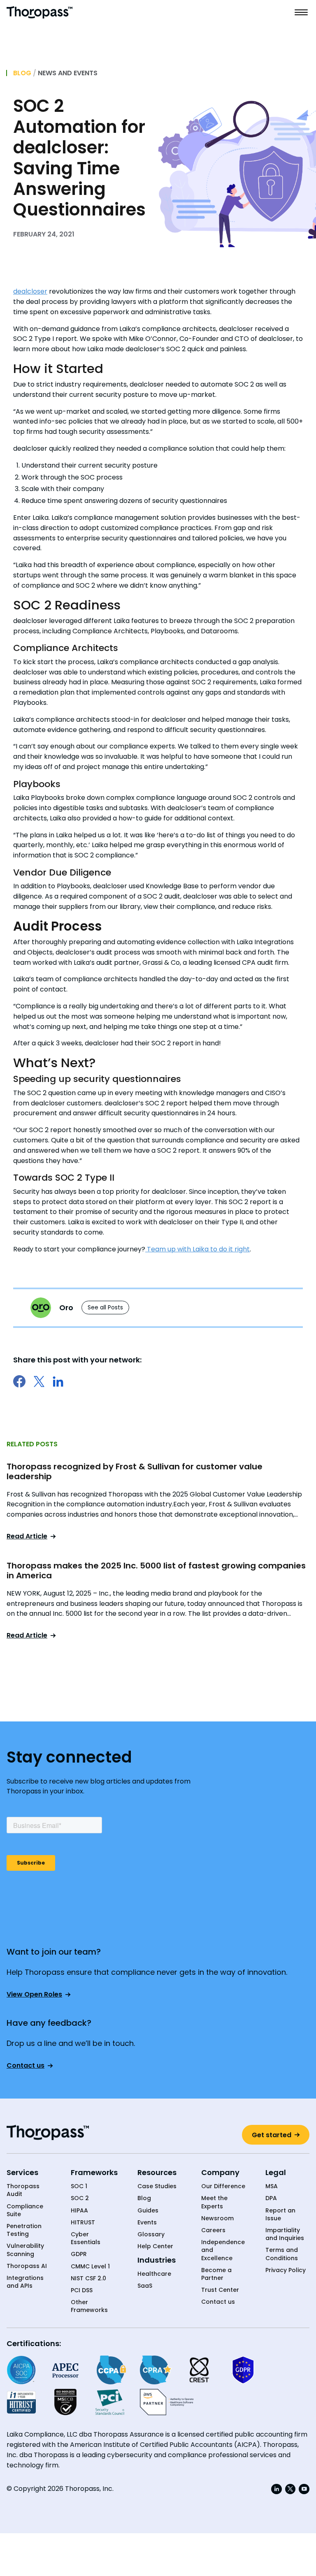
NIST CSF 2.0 (88, 2278)
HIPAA (79, 2211)
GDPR (79, 2254)
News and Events (68, 73)
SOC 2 (80, 2198)
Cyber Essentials (86, 2238)
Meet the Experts (214, 2202)
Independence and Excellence (223, 2250)
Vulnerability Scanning (25, 2250)
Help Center (155, 2246)
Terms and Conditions (282, 2254)
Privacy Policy (286, 2270)
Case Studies (157, 2186)
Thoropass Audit (23, 2190)
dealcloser (30, 291)
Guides (148, 2211)
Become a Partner (216, 2274)
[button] (301, 12)
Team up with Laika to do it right (197, 1249)
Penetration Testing (24, 2230)
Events (147, 2223)
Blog (22, 73)
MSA (272, 2186)
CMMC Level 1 (90, 2267)
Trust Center (220, 2290)
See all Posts (105, 1307)
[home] (39, 12)
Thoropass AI (27, 2266)
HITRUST (83, 2223)
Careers (213, 2230)
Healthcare (154, 2274)
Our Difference (223, 2186)
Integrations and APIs (25, 2282)
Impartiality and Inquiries (285, 2234)
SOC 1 (79, 2186)
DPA (271, 2198)
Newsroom (217, 2218)
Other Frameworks (89, 2306)
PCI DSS (82, 2290)
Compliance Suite (25, 2210)
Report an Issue (280, 2215)
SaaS (145, 2286)
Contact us (218, 2302)
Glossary (151, 2234)
